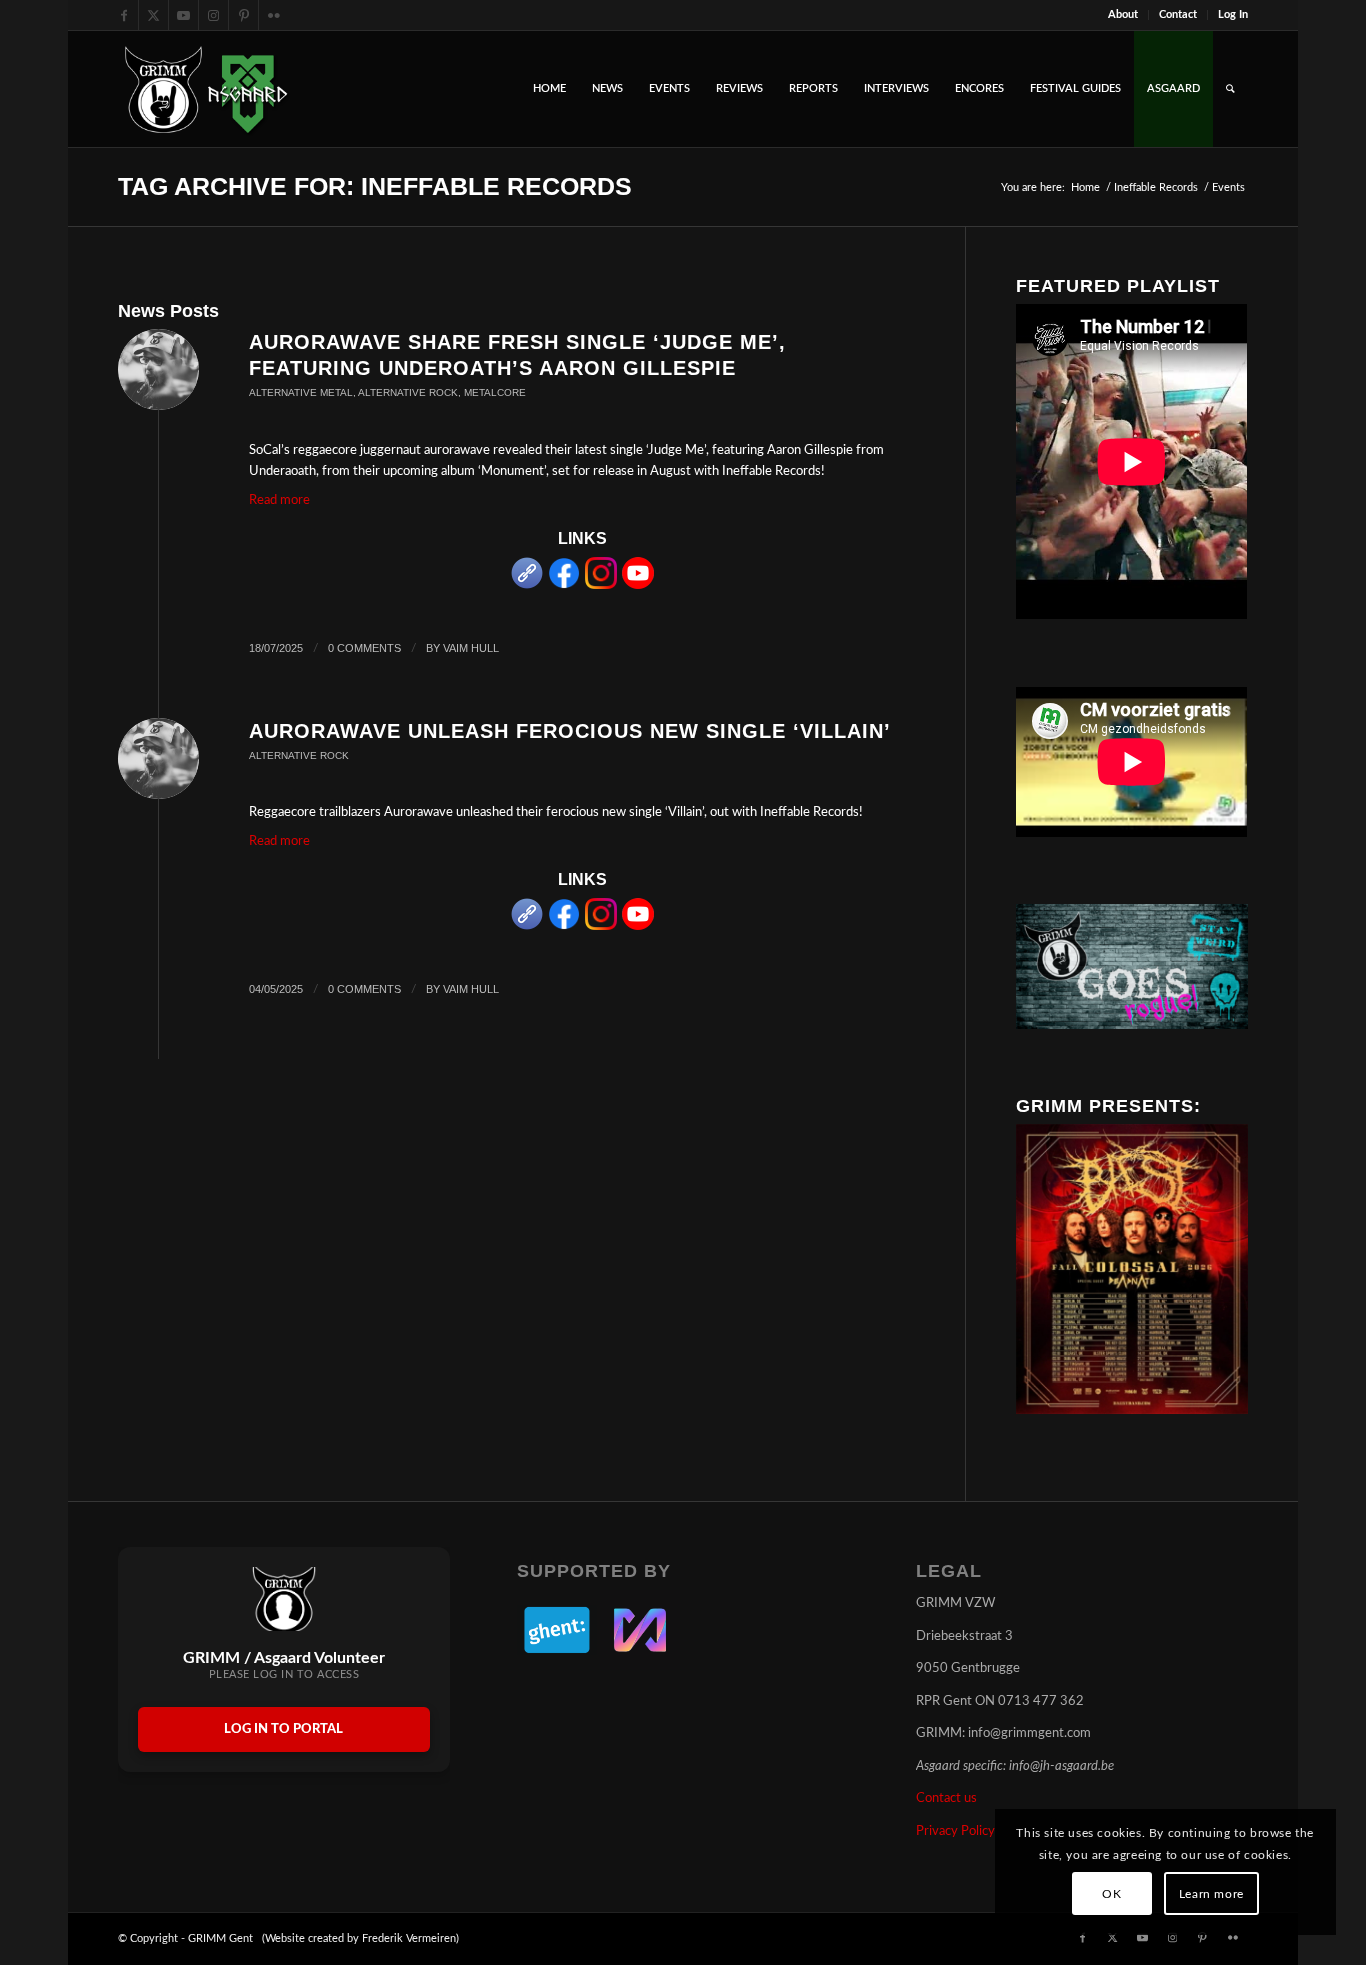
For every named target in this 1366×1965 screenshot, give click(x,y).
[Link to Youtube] (183, 15)
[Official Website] (527, 585)
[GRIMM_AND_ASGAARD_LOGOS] (206, 89)
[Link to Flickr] (274, 15)
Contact (1178, 14)
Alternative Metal (301, 392)
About (1123, 14)
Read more (279, 500)
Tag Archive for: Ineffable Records (375, 186)
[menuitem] (1123, 15)
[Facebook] (564, 585)
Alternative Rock (408, 392)
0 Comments (364, 648)
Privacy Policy (955, 1831)
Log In (1233, 14)
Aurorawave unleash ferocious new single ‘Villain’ (570, 731)
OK (1111, 1894)
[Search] (1230, 89)
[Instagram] (601, 585)
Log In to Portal (283, 1729)
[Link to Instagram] (213, 15)
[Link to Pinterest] (243, 15)
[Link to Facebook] (123, 15)
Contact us (946, 1798)
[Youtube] (638, 585)
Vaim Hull (471, 648)
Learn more (1211, 1894)
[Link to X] (153, 15)
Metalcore (495, 392)
